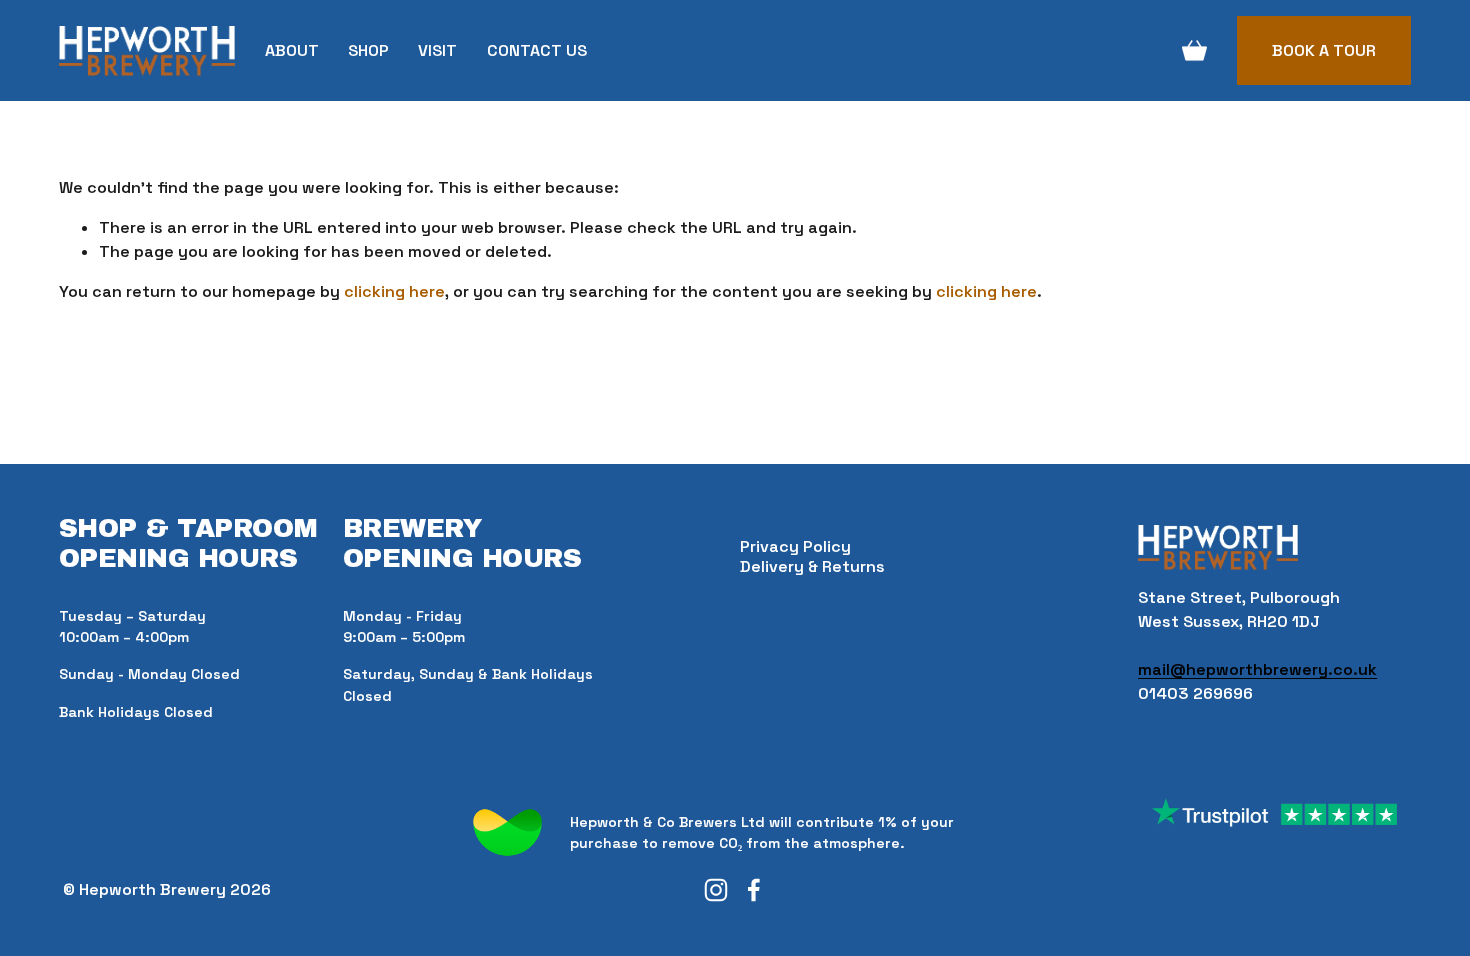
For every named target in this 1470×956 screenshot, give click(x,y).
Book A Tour (1324, 50)
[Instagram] (716, 890)
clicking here (394, 291)
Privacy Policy (795, 546)
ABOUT (292, 50)
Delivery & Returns (812, 566)
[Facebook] (754, 890)
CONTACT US (537, 50)
